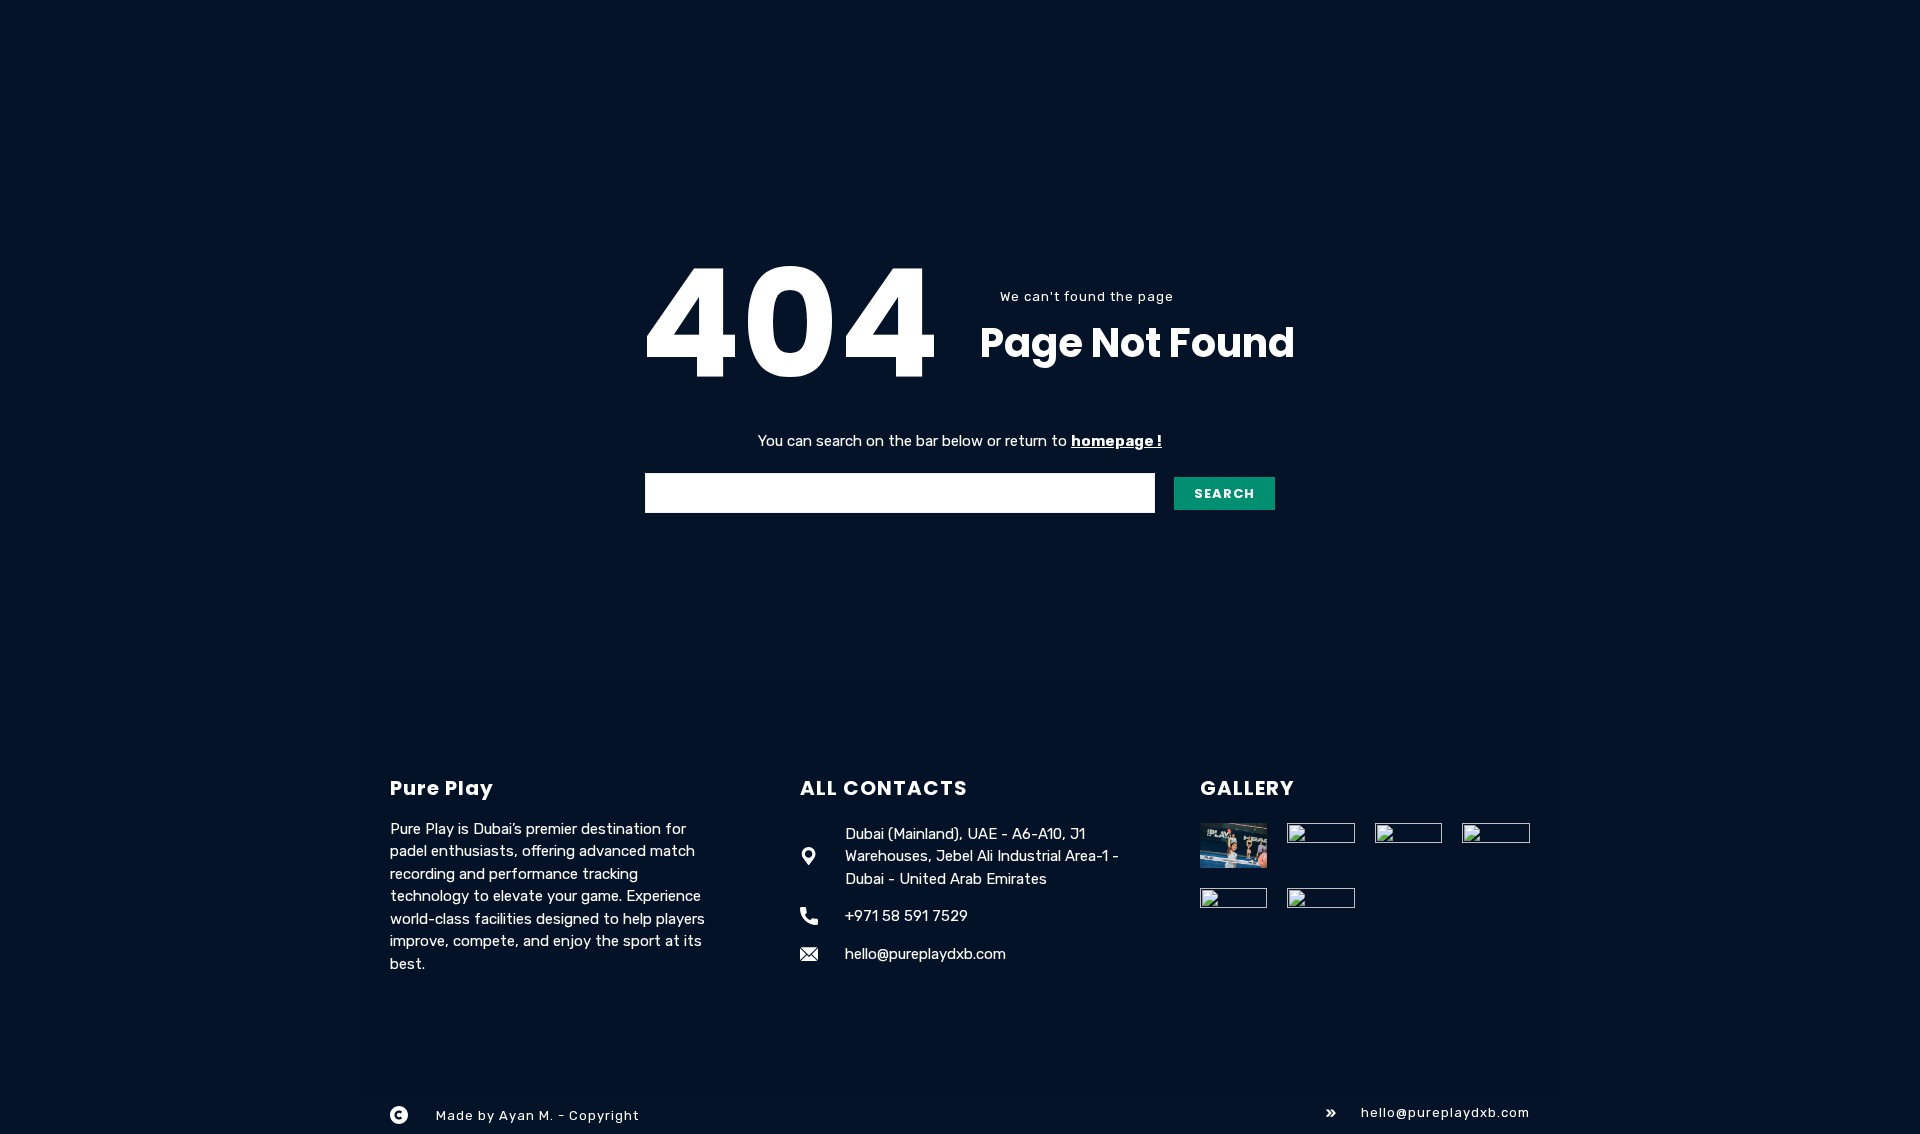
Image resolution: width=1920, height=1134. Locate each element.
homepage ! (1116, 441)
